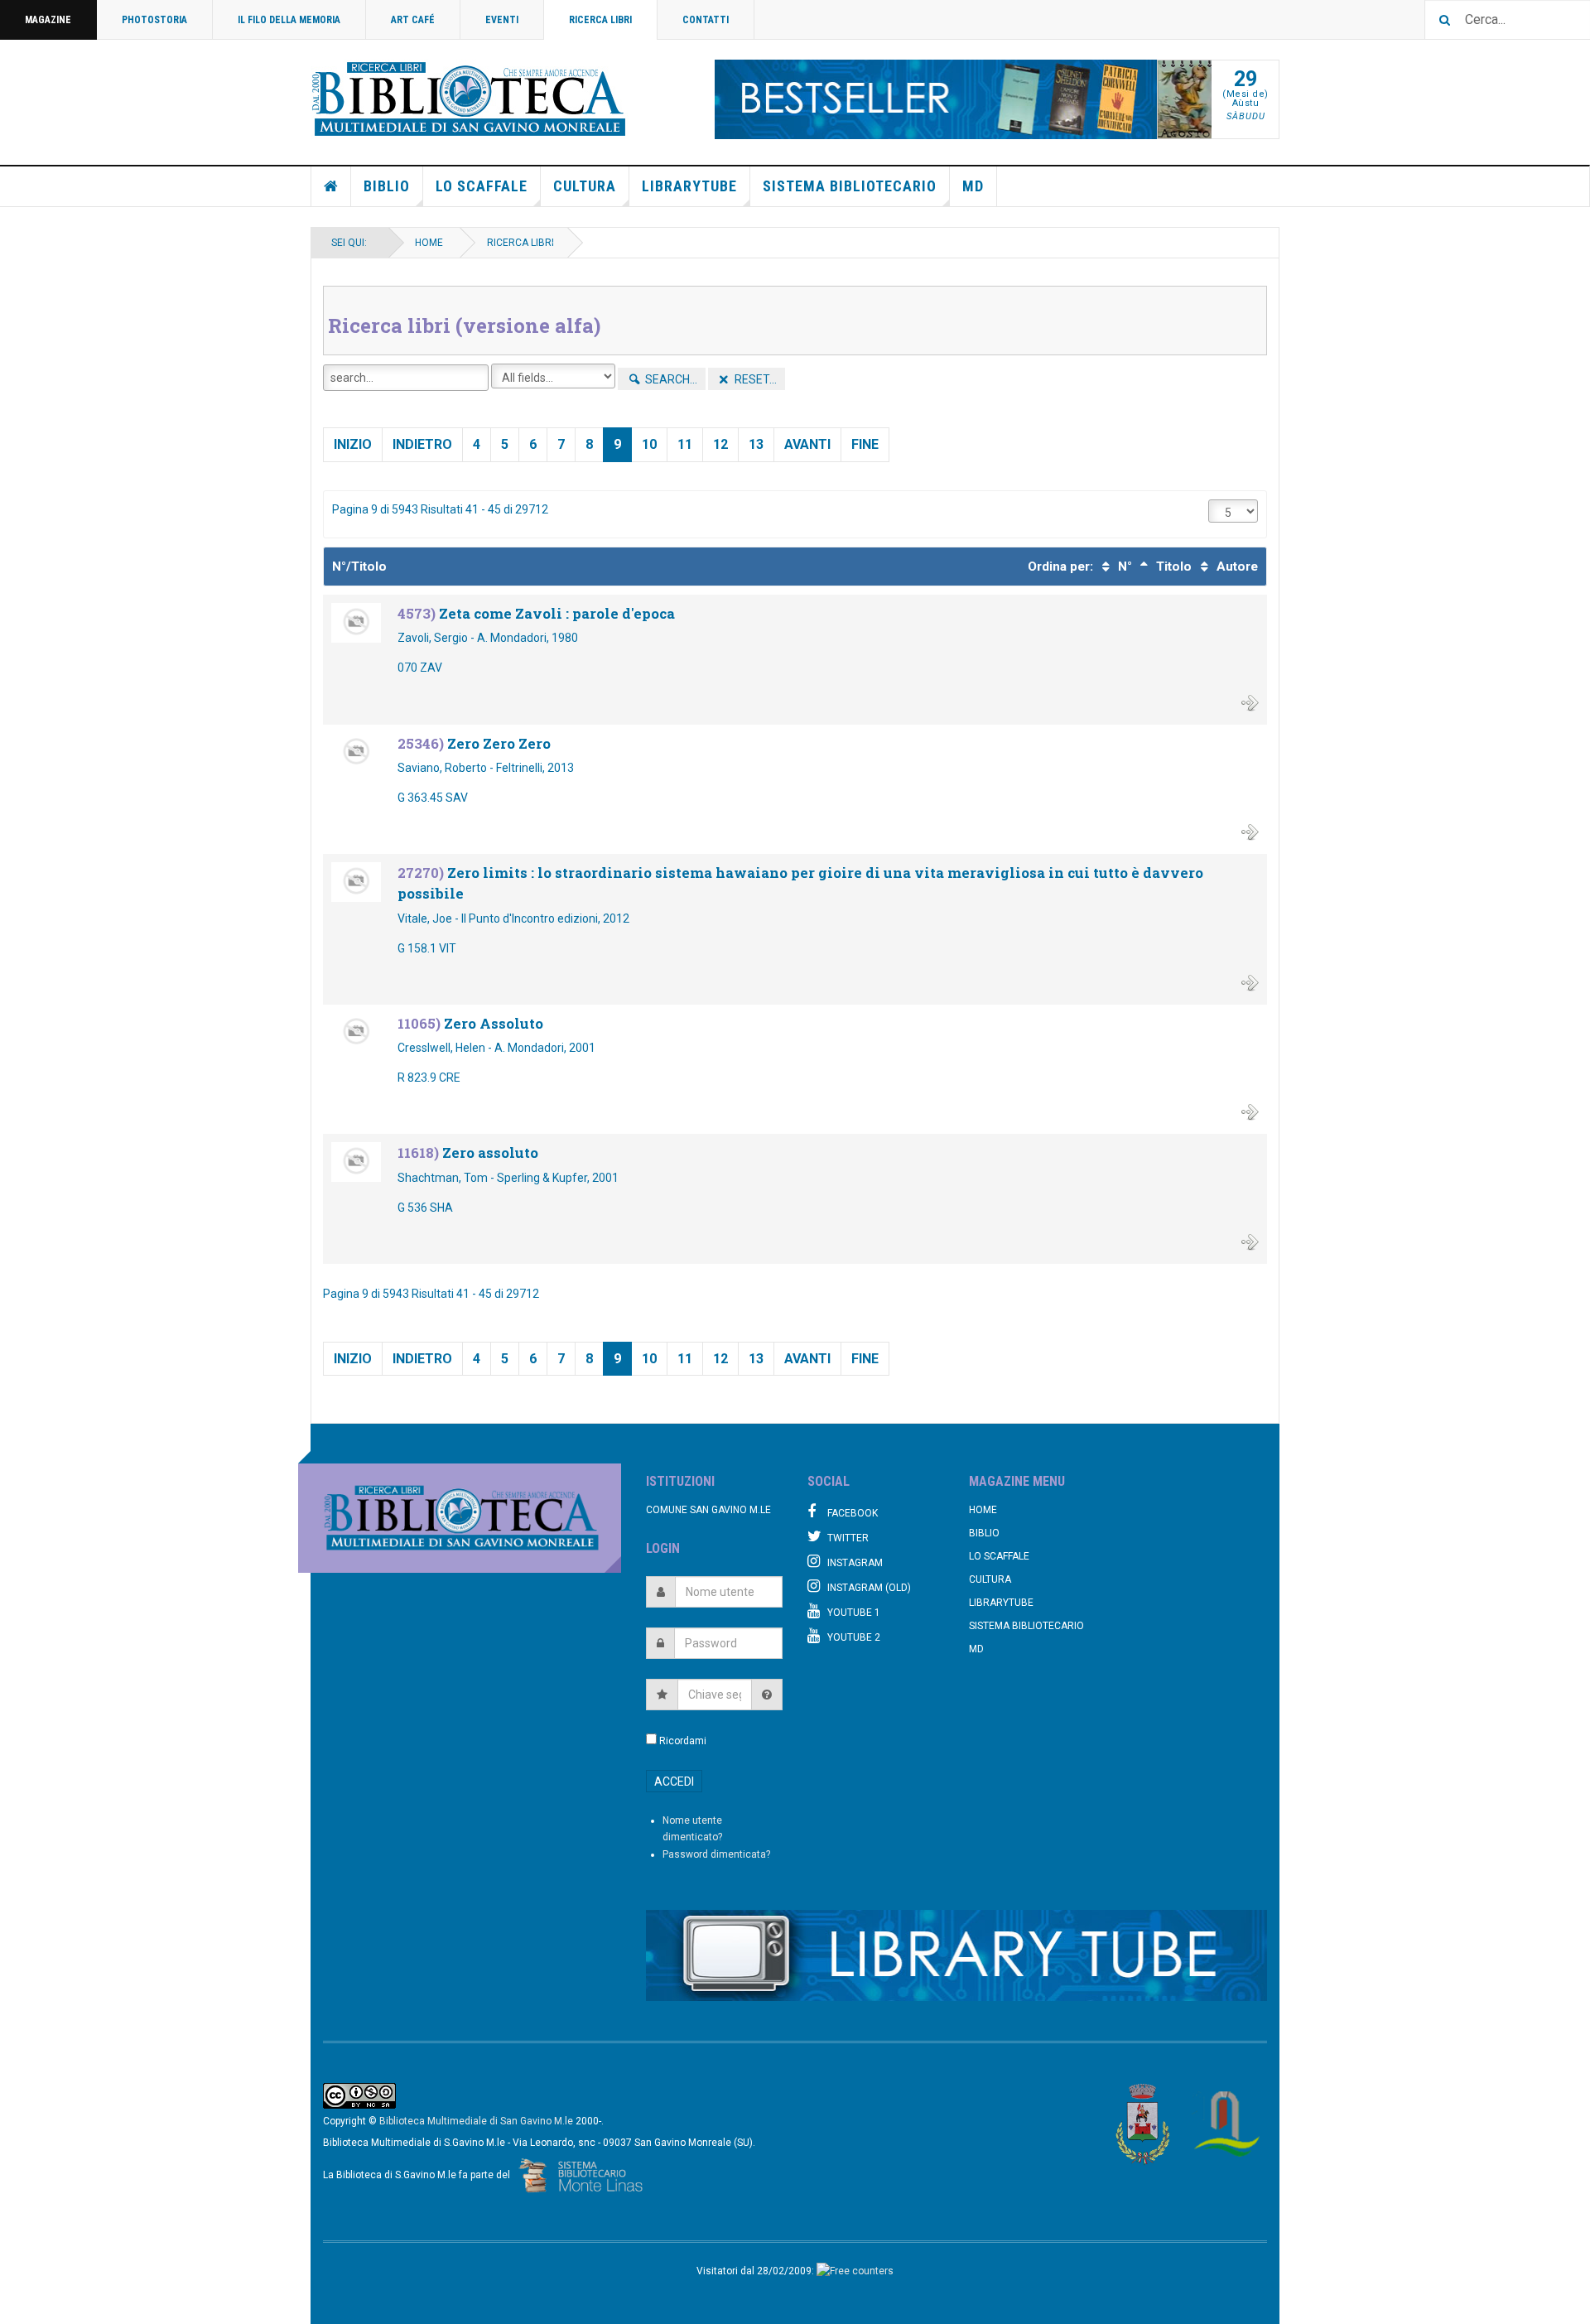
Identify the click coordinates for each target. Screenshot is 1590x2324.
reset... (754, 379)
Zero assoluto (490, 1152)
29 (1245, 79)
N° (1123, 567)
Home (331, 186)
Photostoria (154, 20)
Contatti (706, 20)
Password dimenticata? (716, 1854)
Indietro (422, 444)
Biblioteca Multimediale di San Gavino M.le (476, 2121)
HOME (429, 243)
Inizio (353, 444)
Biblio (387, 186)
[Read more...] (1250, 702)
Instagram (855, 1563)
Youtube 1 (854, 1613)
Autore (1236, 567)
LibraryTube (689, 186)
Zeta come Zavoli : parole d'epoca (557, 613)
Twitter (848, 1538)
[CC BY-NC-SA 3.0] (359, 2095)
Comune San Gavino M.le (708, 1510)
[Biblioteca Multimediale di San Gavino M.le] (470, 99)
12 (720, 444)
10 (649, 444)
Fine (865, 444)
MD (973, 186)
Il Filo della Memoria (289, 20)
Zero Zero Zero (499, 743)
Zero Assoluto (494, 1023)
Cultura (585, 186)
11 (685, 444)
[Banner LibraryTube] (956, 1955)
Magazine (48, 20)
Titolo (1172, 567)
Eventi (502, 20)
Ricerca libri (600, 20)
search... (670, 379)
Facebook (853, 1513)
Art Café (413, 20)
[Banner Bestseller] (936, 99)
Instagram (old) (869, 1588)
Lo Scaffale (482, 186)
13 (756, 444)
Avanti (807, 444)
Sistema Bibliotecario (850, 186)
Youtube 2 (854, 1637)
